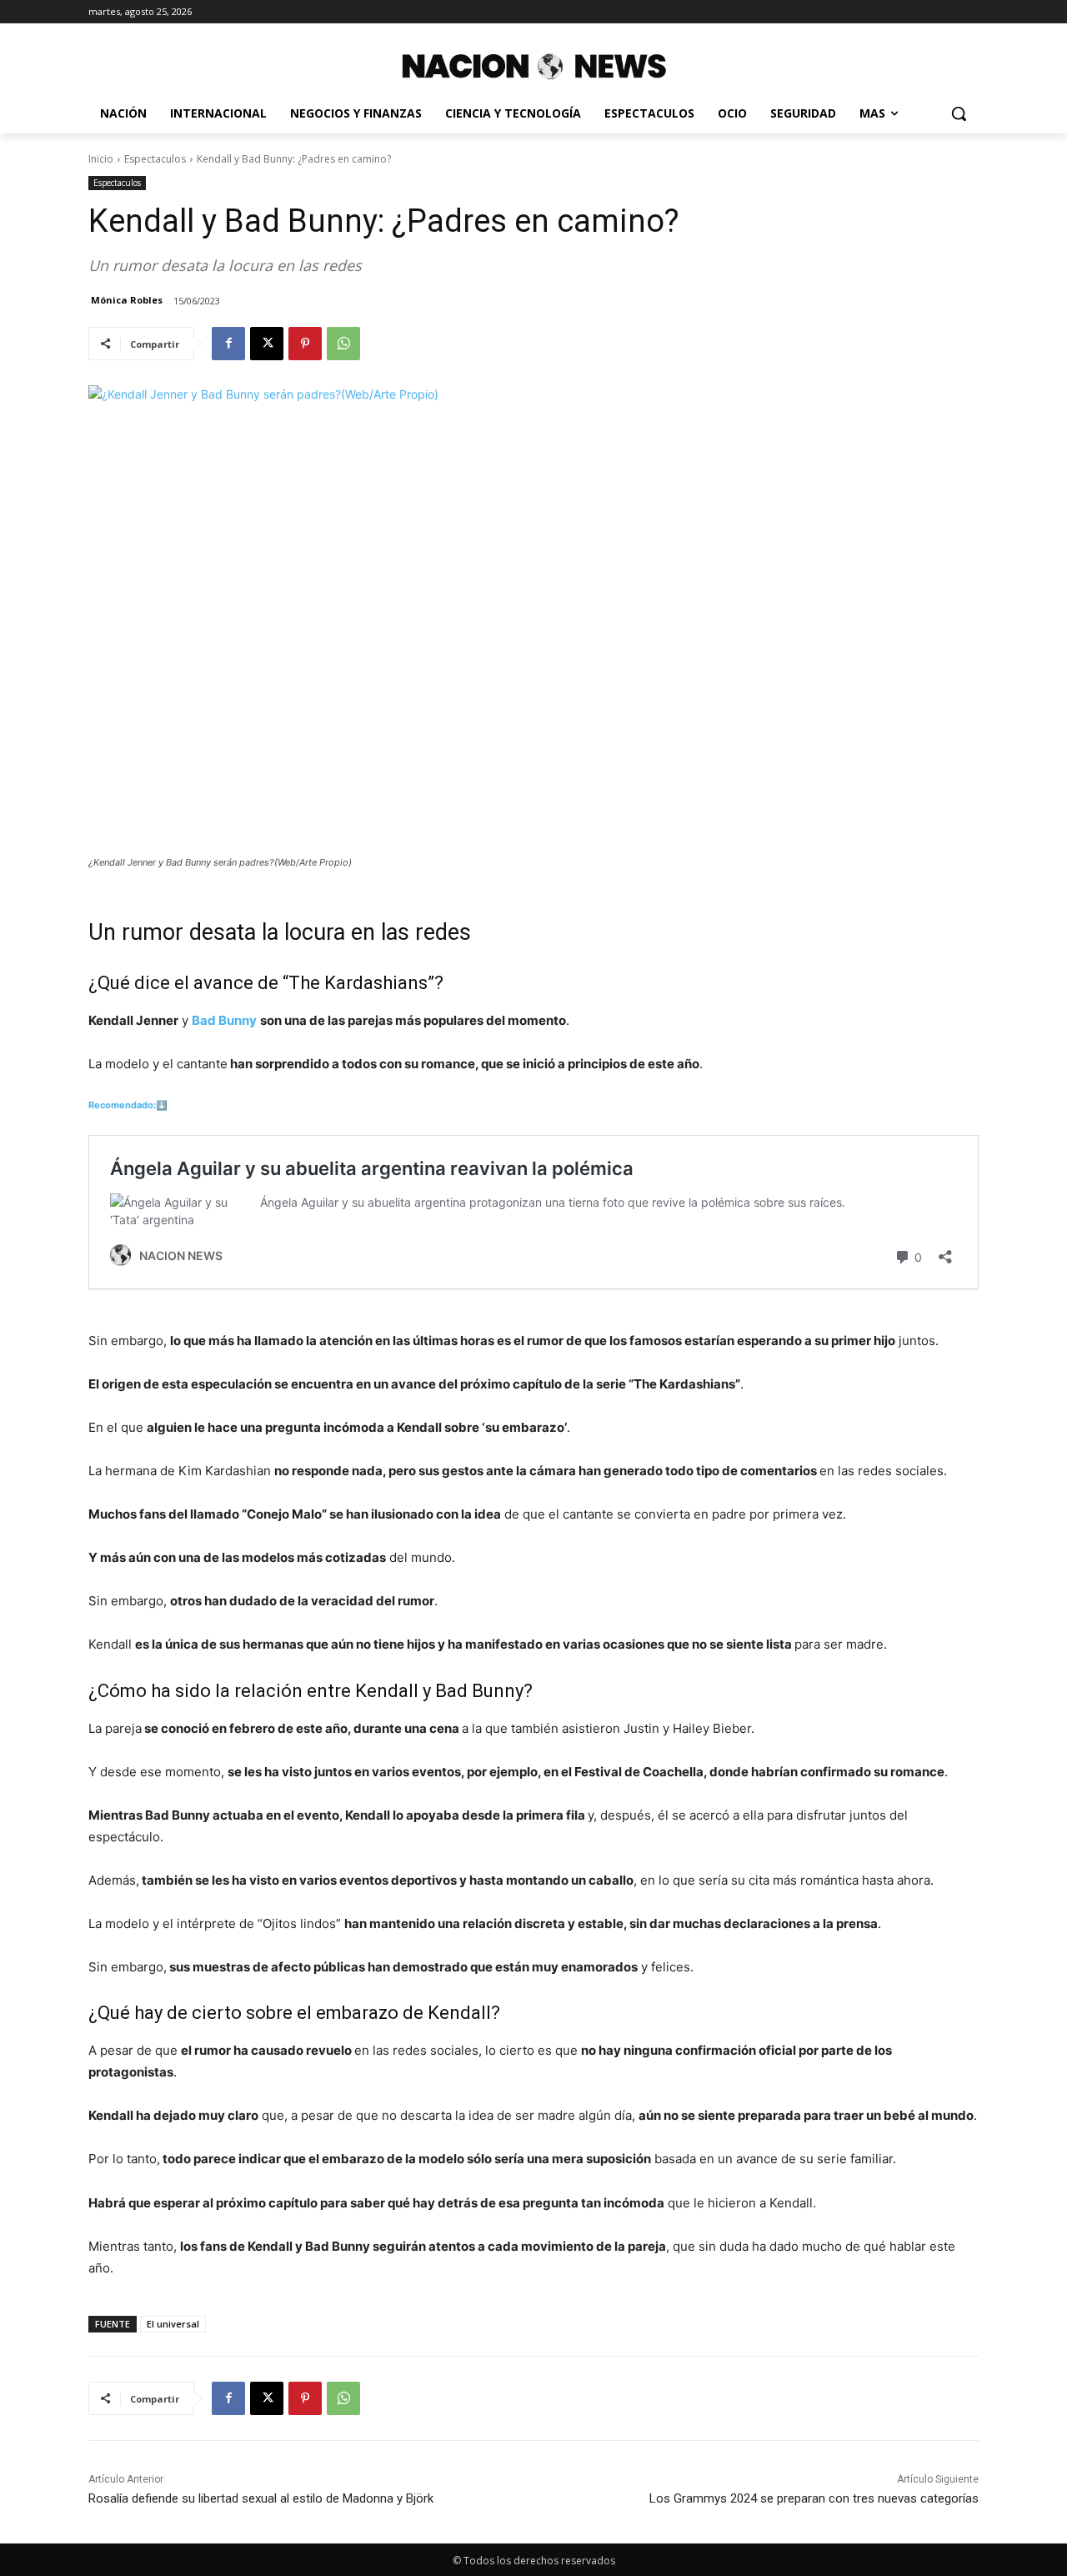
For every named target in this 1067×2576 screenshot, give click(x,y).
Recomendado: (122, 1105)
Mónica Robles (127, 300)
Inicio (101, 159)
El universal (173, 2324)
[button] (959, 113)
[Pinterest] (305, 344)
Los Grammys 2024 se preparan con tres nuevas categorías (814, 2498)
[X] (267, 344)
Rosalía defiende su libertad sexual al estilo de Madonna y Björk (261, 2498)
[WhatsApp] (343, 344)
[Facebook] (228, 344)
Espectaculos (155, 159)
